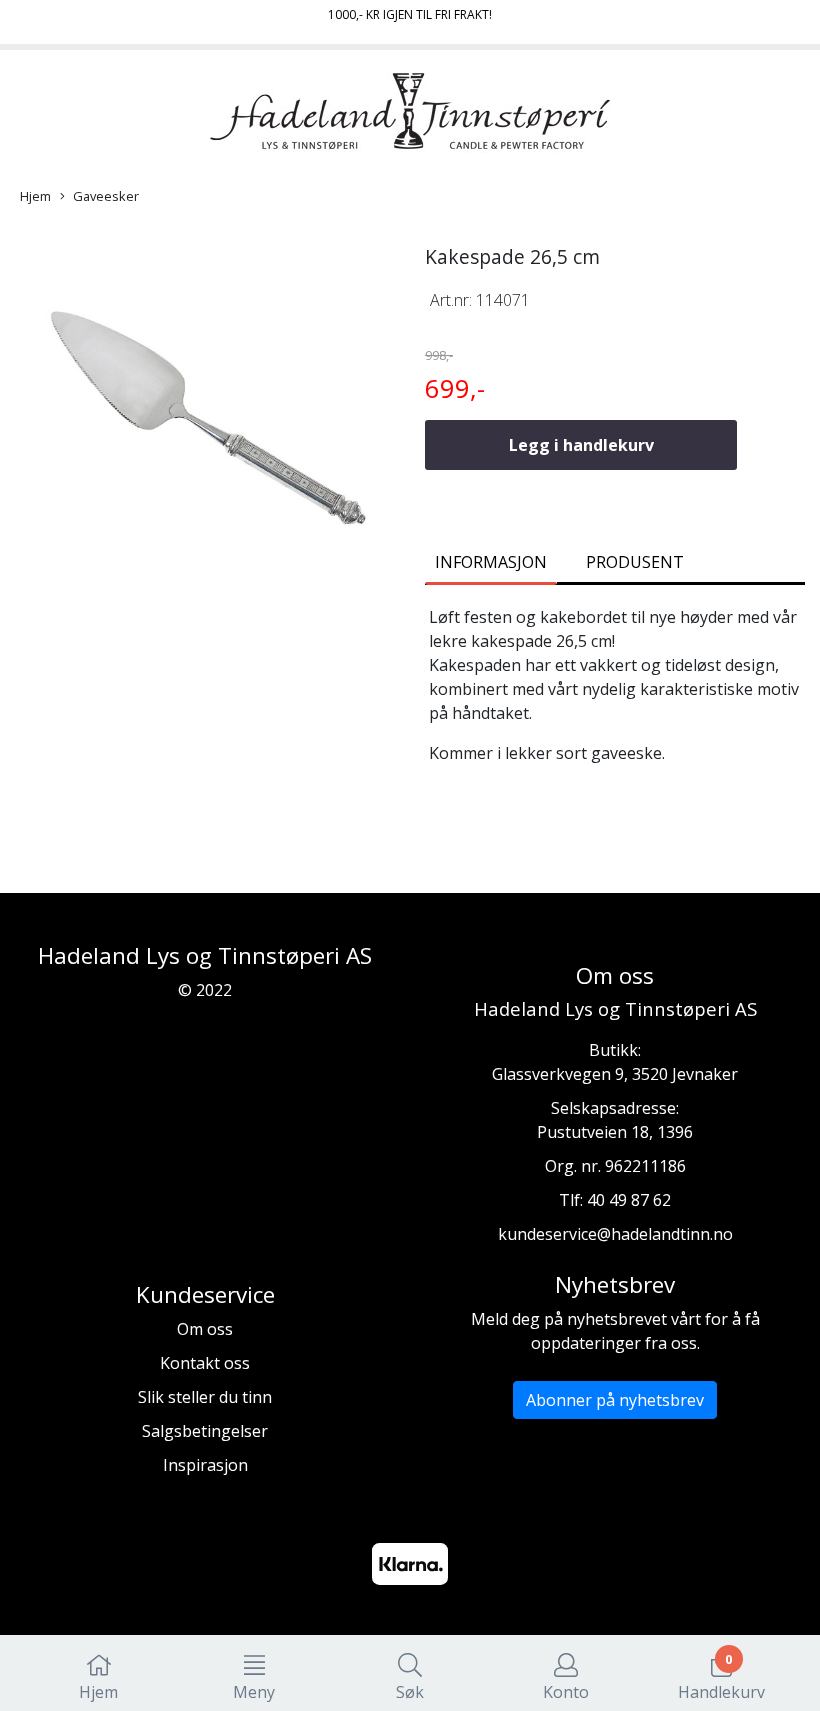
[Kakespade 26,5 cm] (205, 429)
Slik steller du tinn (205, 1397)
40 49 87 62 (629, 1200)
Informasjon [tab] (491, 562)
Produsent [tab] (635, 562)
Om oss (205, 1329)
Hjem (35, 196)
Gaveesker (106, 196)
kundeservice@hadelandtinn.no (615, 1234)
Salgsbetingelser (205, 1431)
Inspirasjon (205, 1465)
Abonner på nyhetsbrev (615, 1400)
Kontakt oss (205, 1363)
